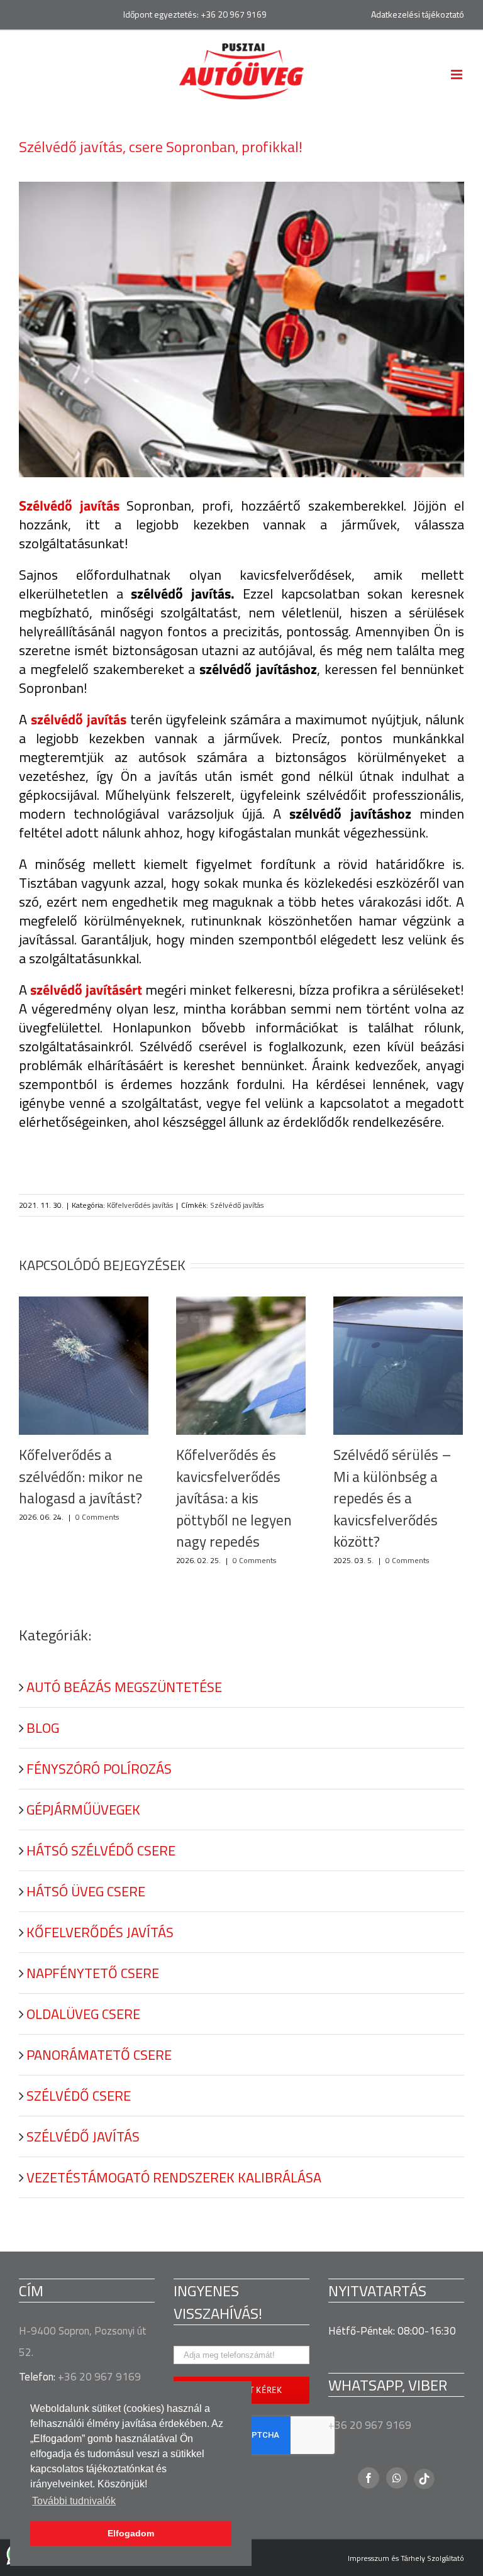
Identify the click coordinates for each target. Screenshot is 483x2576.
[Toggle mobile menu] (458, 75)
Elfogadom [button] (131, 2533)
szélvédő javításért (86, 990)
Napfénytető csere (93, 1973)
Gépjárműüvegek (83, 1810)
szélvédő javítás (79, 719)
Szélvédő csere (79, 2096)
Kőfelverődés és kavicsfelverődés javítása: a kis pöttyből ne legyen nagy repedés (234, 1498)
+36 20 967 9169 (234, 14)
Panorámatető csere (99, 2055)
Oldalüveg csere (83, 2014)
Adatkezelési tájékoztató (418, 14)
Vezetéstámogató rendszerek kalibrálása (174, 2177)
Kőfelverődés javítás (140, 1205)
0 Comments (97, 1517)
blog (43, 1728)
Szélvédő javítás (237, 1205)
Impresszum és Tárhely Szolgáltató (406, 2558)
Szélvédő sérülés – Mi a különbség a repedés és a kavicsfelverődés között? (392, 1498)
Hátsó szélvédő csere (101, 1850)
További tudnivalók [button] (74, 2501)
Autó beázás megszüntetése (124, 1687)
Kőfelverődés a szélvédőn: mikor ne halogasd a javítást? (81, 1476)
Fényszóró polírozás (99, 1769)
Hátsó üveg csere (86, 1891)
